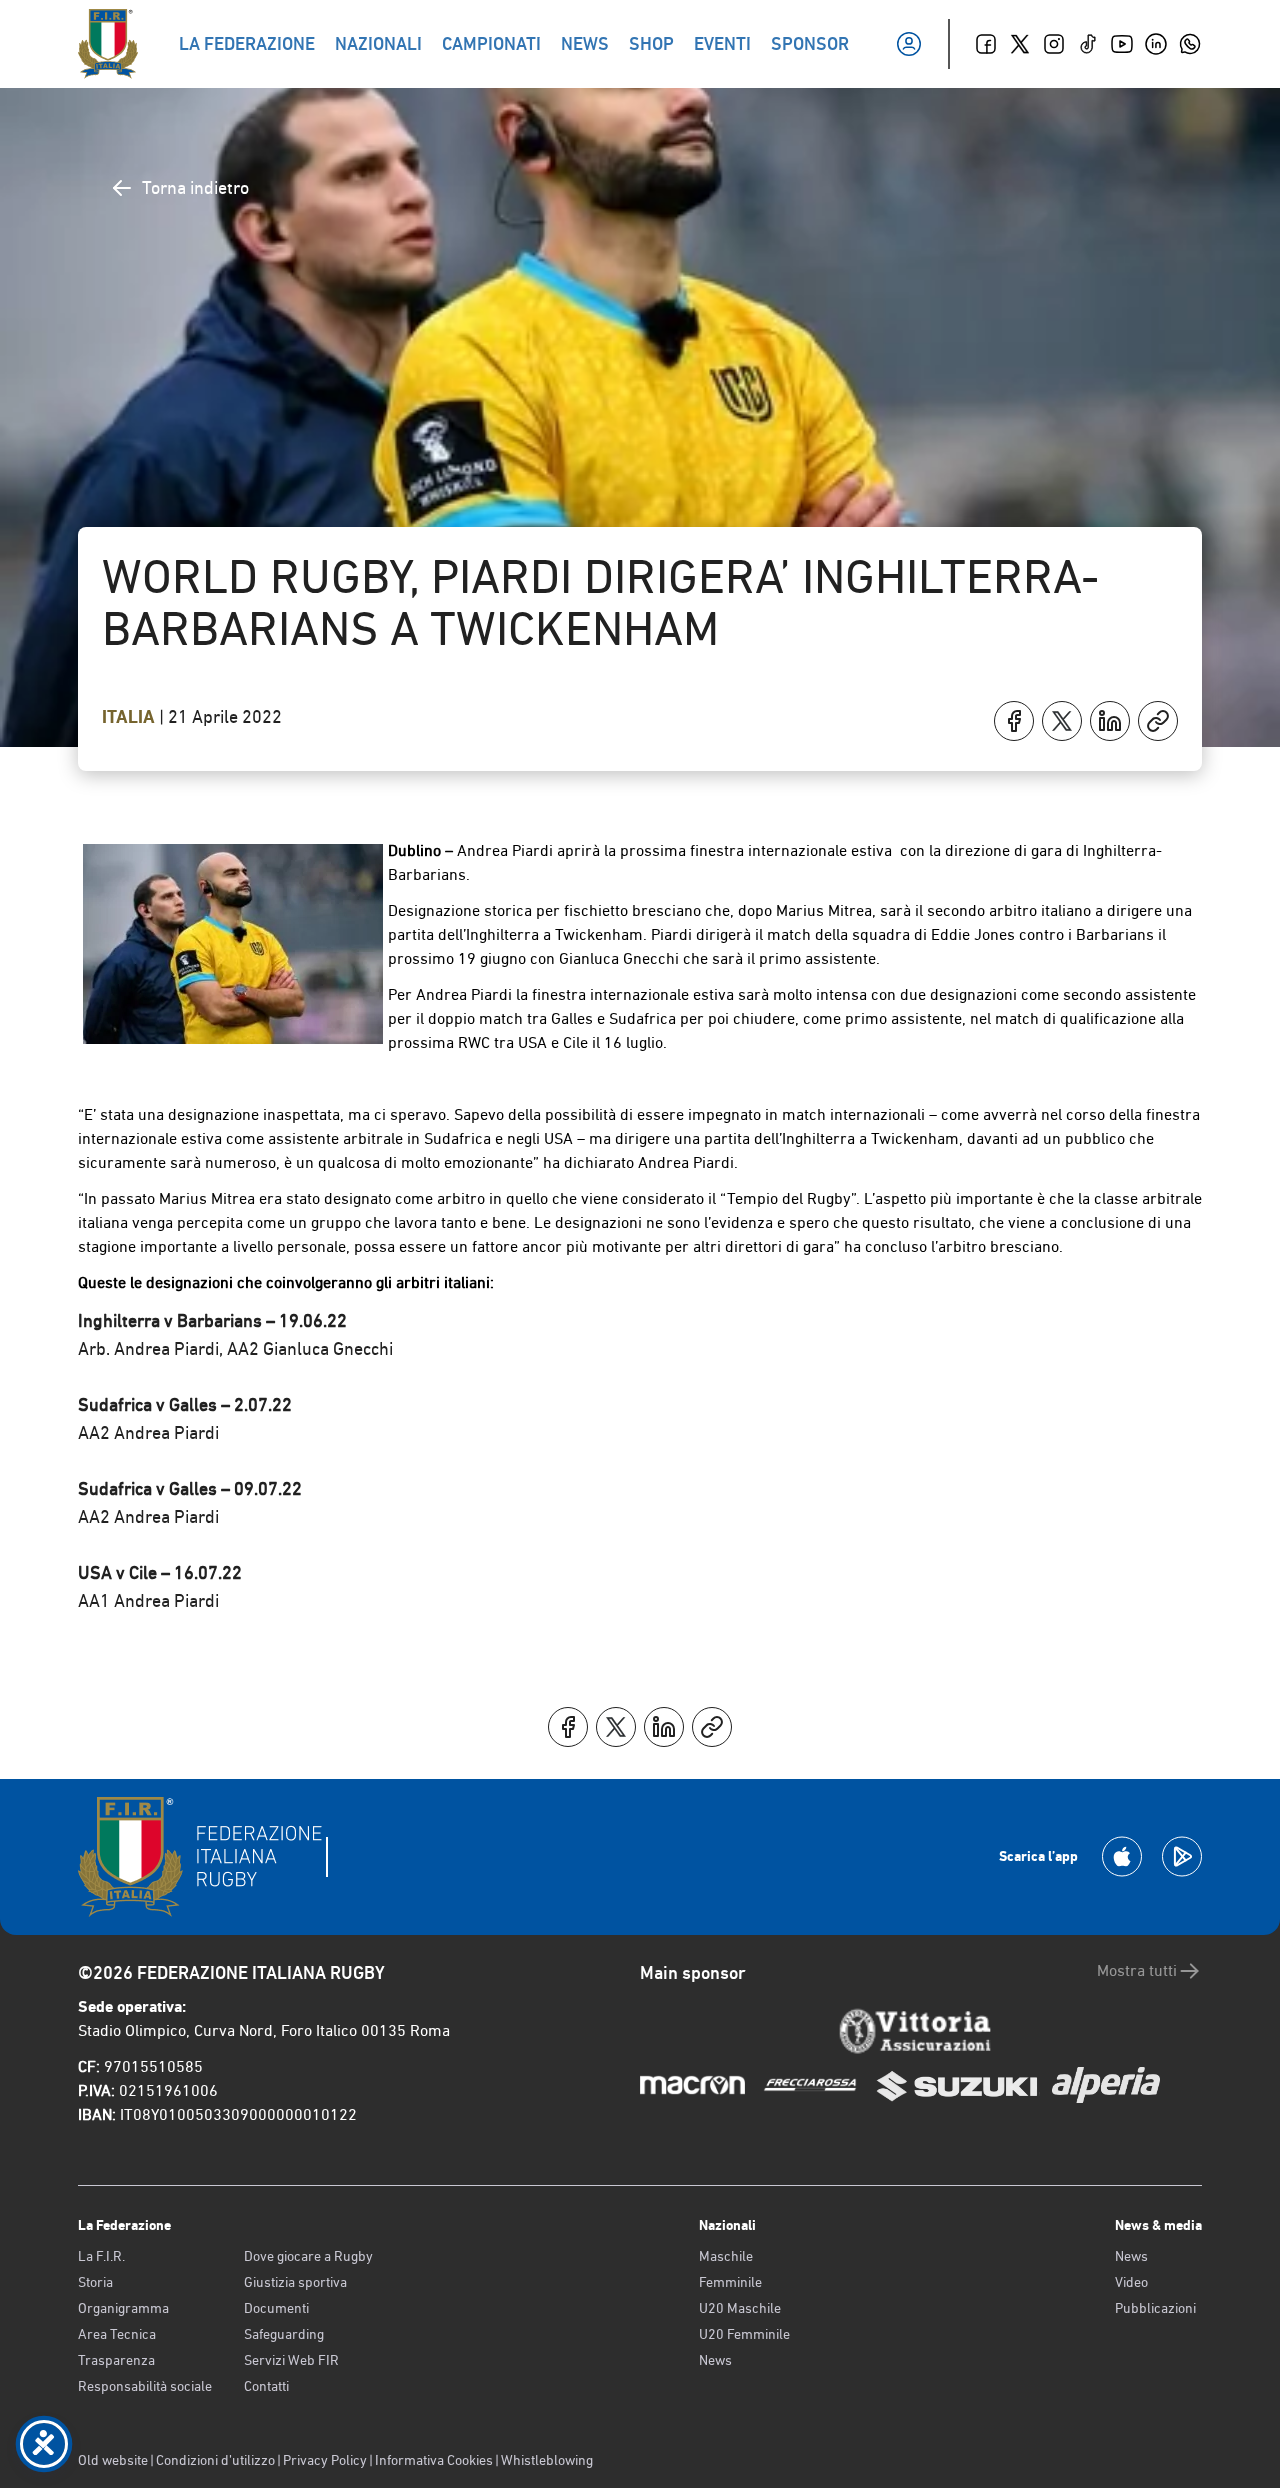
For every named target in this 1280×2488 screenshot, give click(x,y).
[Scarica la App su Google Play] (1182, 1856)
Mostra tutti (1137, 1970)
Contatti (266, 2386)
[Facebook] (986, 44)
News (715, 2360)
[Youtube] (1122, 44)
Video (1131, 2282)
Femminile (730, 2282)
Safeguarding (284, 2334)
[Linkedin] (1156, 44)
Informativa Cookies (434, 2460)
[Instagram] (1054, 44)
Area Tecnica (117, 2334)
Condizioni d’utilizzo (215, 2460)
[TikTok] (1088, 44)
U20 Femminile (744, 2334)
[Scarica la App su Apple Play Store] (1122, 1856)
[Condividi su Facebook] (1014, 721)
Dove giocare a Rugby (308, 2256)
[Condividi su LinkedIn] (1110, 721)
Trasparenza (116, 2360)
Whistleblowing (547, 2460)
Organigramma (123, 2308)
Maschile (726, 2256)
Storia (95, 2282)
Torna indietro (195, 187)
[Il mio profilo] (909, 44)
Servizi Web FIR (291, 2360)
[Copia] (1158, 721)
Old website (113, 2460)
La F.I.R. (101, 2256)
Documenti (276, 2308)
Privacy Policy (325, 2460)
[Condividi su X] (1062, 721)
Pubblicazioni (1155, 2308)
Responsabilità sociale (145, 2386)
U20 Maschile (740, 2308)
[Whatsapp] (1190, 44)
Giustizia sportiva (295, 2282)
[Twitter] (1020, 44)
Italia (130, 717)
